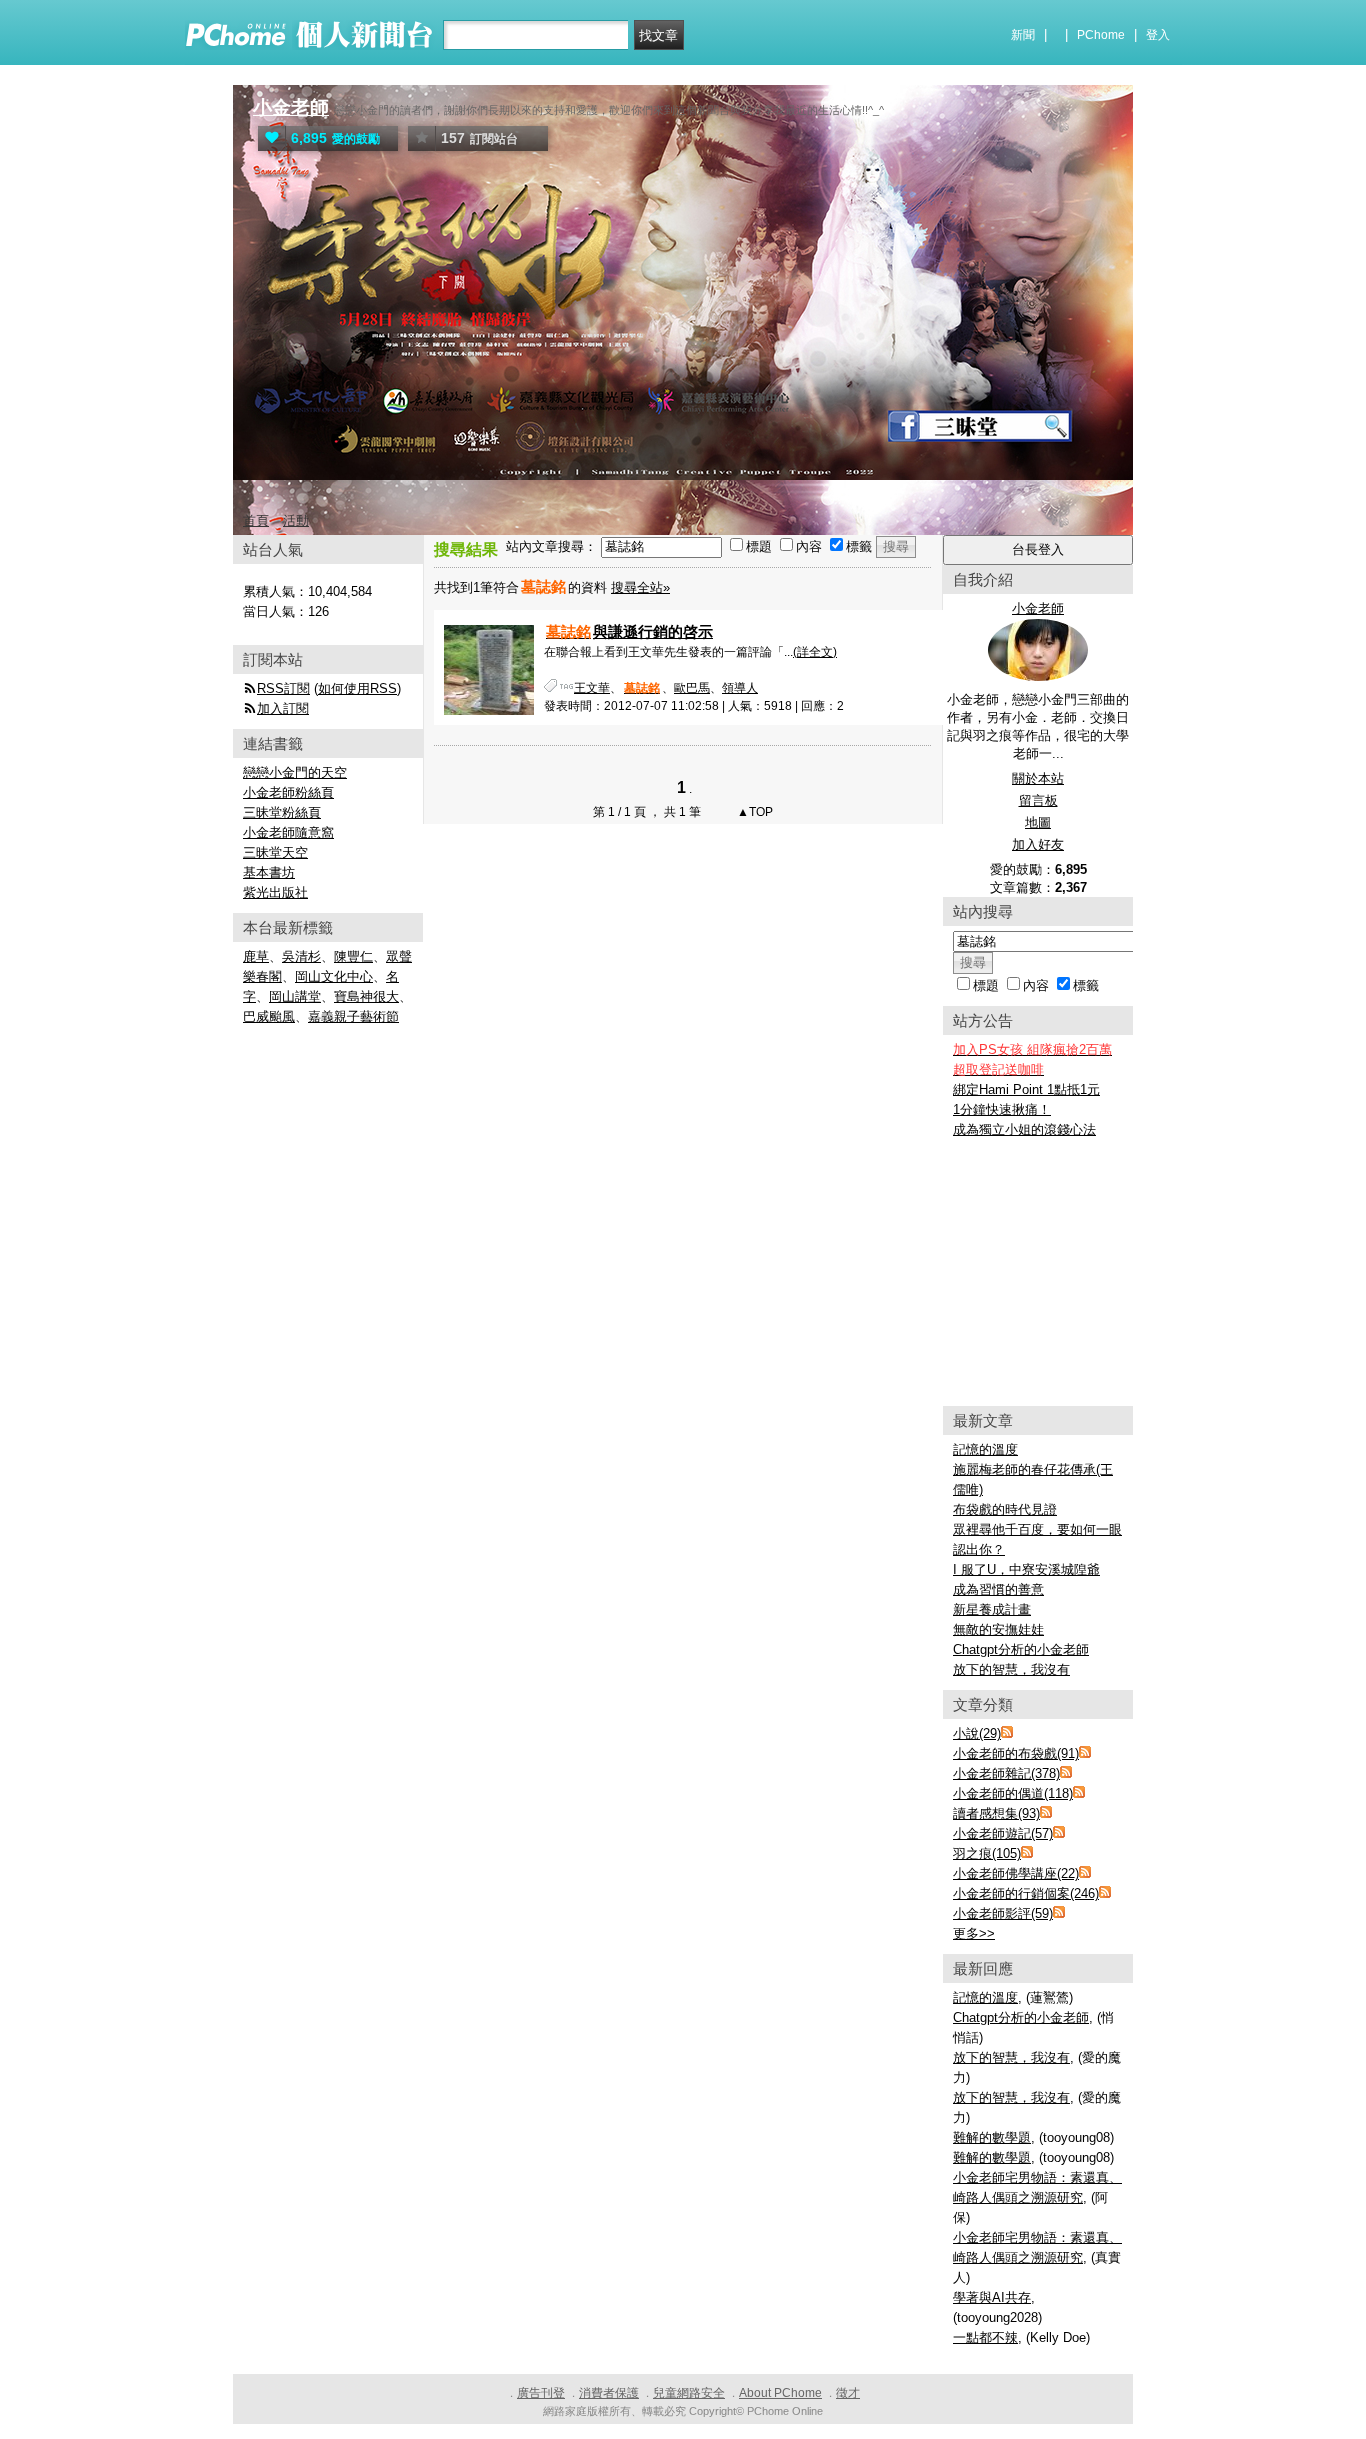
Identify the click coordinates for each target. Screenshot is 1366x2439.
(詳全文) (815, 652)
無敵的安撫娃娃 (998, 1629)
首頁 (256, 520)
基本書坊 (269, 872)
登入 (1158, 35)
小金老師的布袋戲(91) (1016, 1753)
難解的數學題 (992, 2137)
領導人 (740, 688)
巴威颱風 (269, 1016)
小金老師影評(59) (1003, 1913)
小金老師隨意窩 (288, 832)
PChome (1101, 35)
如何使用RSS (357, 688)
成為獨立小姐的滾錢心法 (1024, 1129)
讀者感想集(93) (996, 1813)
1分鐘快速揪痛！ (1002, 1109)
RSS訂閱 (283, 688)
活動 (296, 520)
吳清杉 (301, 956)
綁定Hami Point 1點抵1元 (1026, 1089)
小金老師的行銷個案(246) (1026, 1893)
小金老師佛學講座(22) (1016, 1873)
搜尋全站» (640, 587)
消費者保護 (609, 2393)
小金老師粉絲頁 (288, 792)
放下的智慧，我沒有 (1011, 1669)
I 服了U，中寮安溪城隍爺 (1026, 1569)
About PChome (780, 2393)
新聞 (1023, 35)
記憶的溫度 (985, 1449)
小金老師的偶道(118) (1013, 1793)
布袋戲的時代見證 (1005, 1509)
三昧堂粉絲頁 (282, 812)
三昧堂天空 (275, 852)
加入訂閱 (283, 708)
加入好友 (1038, 844)
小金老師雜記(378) (1006, 1773)
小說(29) (977, 1733)
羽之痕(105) (987, 1853)
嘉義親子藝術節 (353, 1016)
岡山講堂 (295, 996)
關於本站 (1038, 778)
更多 (974, 1933)
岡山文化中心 (334, 976)
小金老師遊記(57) (1003, 1833)
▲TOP (753, 812)
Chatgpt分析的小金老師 (1021, 1649)
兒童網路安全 (689, 2393)
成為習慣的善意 (998, 1589)
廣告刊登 (541, 2393)
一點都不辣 (985, 2337)
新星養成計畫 (992, 1609)
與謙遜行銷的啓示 (629, 631)
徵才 (848, 2393)
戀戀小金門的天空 (295, 772)
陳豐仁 (353, 956)
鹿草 (256, 956)
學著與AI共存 (992, 2297)
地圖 (1038, 822)
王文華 (592, 688)
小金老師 (291, 107)
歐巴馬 (692, 688)
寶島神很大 (366, 996)
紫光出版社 (275, 892)
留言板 (1038, 800)
